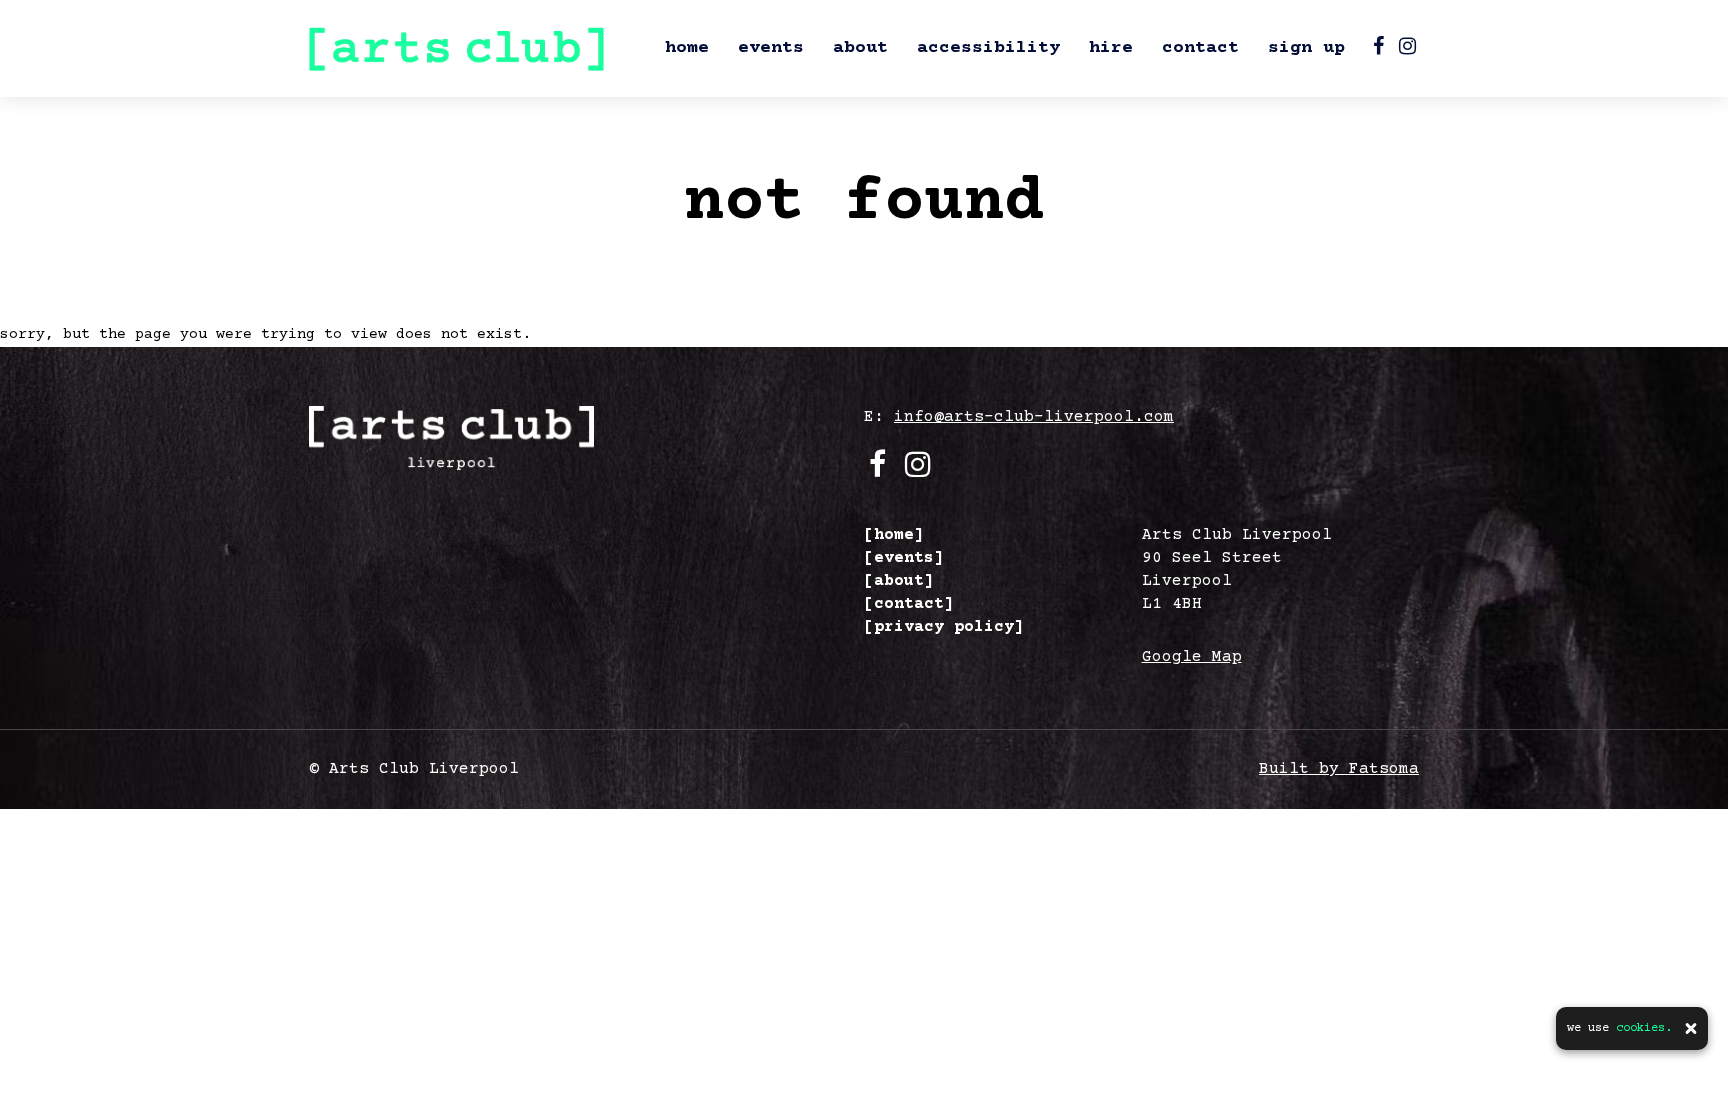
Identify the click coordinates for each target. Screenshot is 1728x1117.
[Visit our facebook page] (1378, 49)
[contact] (909, 604)
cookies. (1644, 1028)
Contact (1200, 48)
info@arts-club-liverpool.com (1034, 417)
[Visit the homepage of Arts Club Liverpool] (456, 48)
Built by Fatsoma (1339, 769)
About (860, 48)
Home (687, 48)
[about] (899, 581)
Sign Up (1306, 48)
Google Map (1192, 657)
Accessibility (988, 48)
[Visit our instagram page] (1407, 49)
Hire (1111, 48)
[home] (894, 535)
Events (771, 48)
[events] (904, 558)
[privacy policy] (944, 627)
